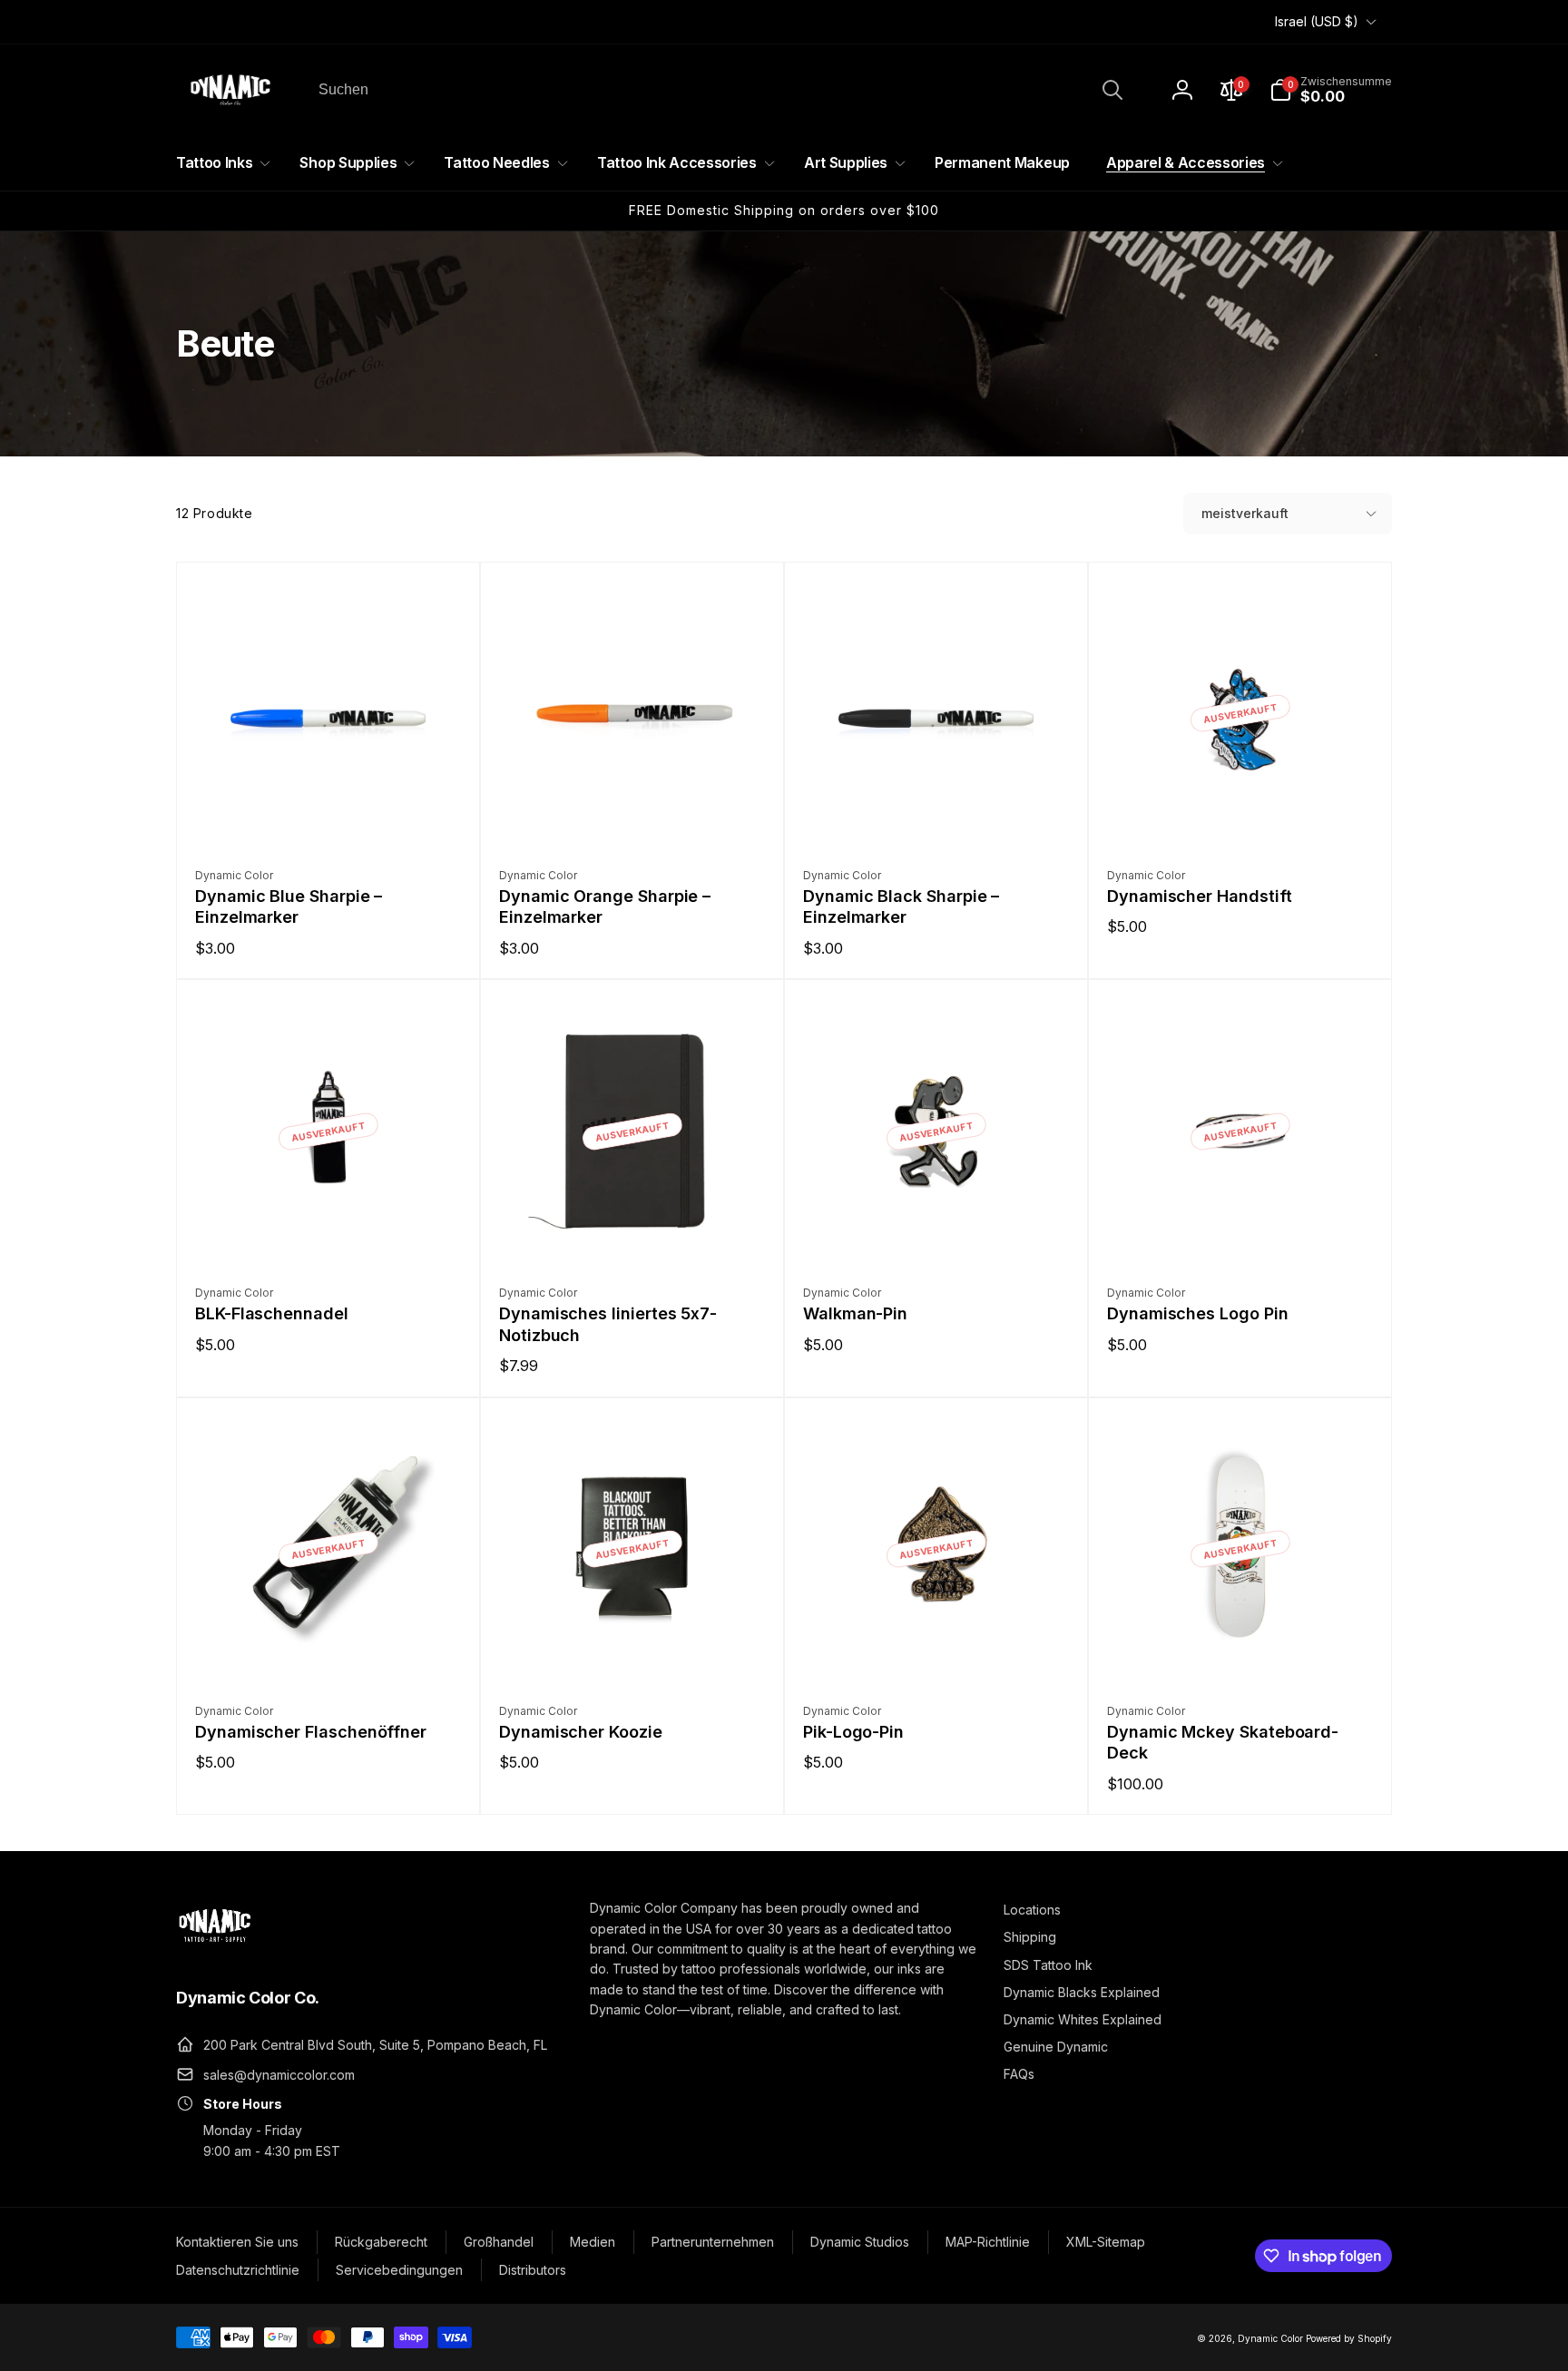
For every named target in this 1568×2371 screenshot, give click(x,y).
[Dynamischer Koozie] (633, 1649)
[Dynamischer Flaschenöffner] (329, 1649)
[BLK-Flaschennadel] (329, 1230)
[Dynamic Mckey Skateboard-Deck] (1241, 1649)
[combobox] (719, 90)
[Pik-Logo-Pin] (937, 1649)
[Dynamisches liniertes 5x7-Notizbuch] (633, 1230)
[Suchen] (1112, 90)
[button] (1331, 90)
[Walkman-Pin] (937, 1230)
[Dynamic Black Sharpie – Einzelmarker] (937, 813)
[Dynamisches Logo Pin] (1241, 1230)
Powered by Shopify (1349, 2338)
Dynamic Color (1270, 2338)
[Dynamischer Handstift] (1241, 813)
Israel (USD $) (1317, 21)
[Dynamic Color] (215, 1947)
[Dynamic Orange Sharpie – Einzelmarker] (633, 813)
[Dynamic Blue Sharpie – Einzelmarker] (329, 813)
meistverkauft (1245, 513)
